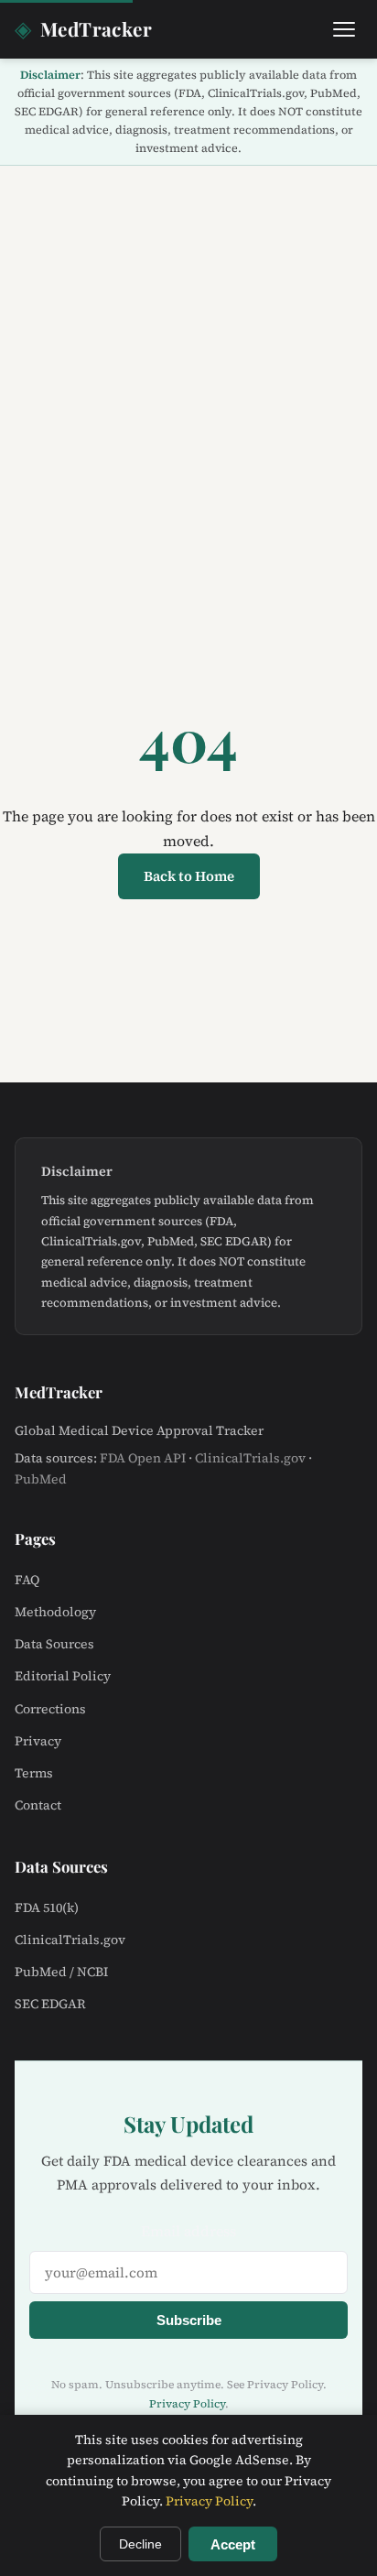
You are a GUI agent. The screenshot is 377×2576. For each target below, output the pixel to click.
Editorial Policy (63, 1676)
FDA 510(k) (47, 1908)
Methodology (55, 1612)
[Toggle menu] (344, 29)
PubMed (41, 1479)
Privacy (38, 1741)
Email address (188, 2231)
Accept (233, 2544)
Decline (140, 2544)
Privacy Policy (187, 2404)
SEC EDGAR (50, 2004)
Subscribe (189, 2320)
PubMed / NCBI (61, 1972)
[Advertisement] (188, 364)
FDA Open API (143, 1458)
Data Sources (54, 1644)
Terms (34, 1773)
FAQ (27, 1580)
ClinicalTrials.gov (250, 1458)
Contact (38, 1805)
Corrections (50, 1709)
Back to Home (189, 876)
